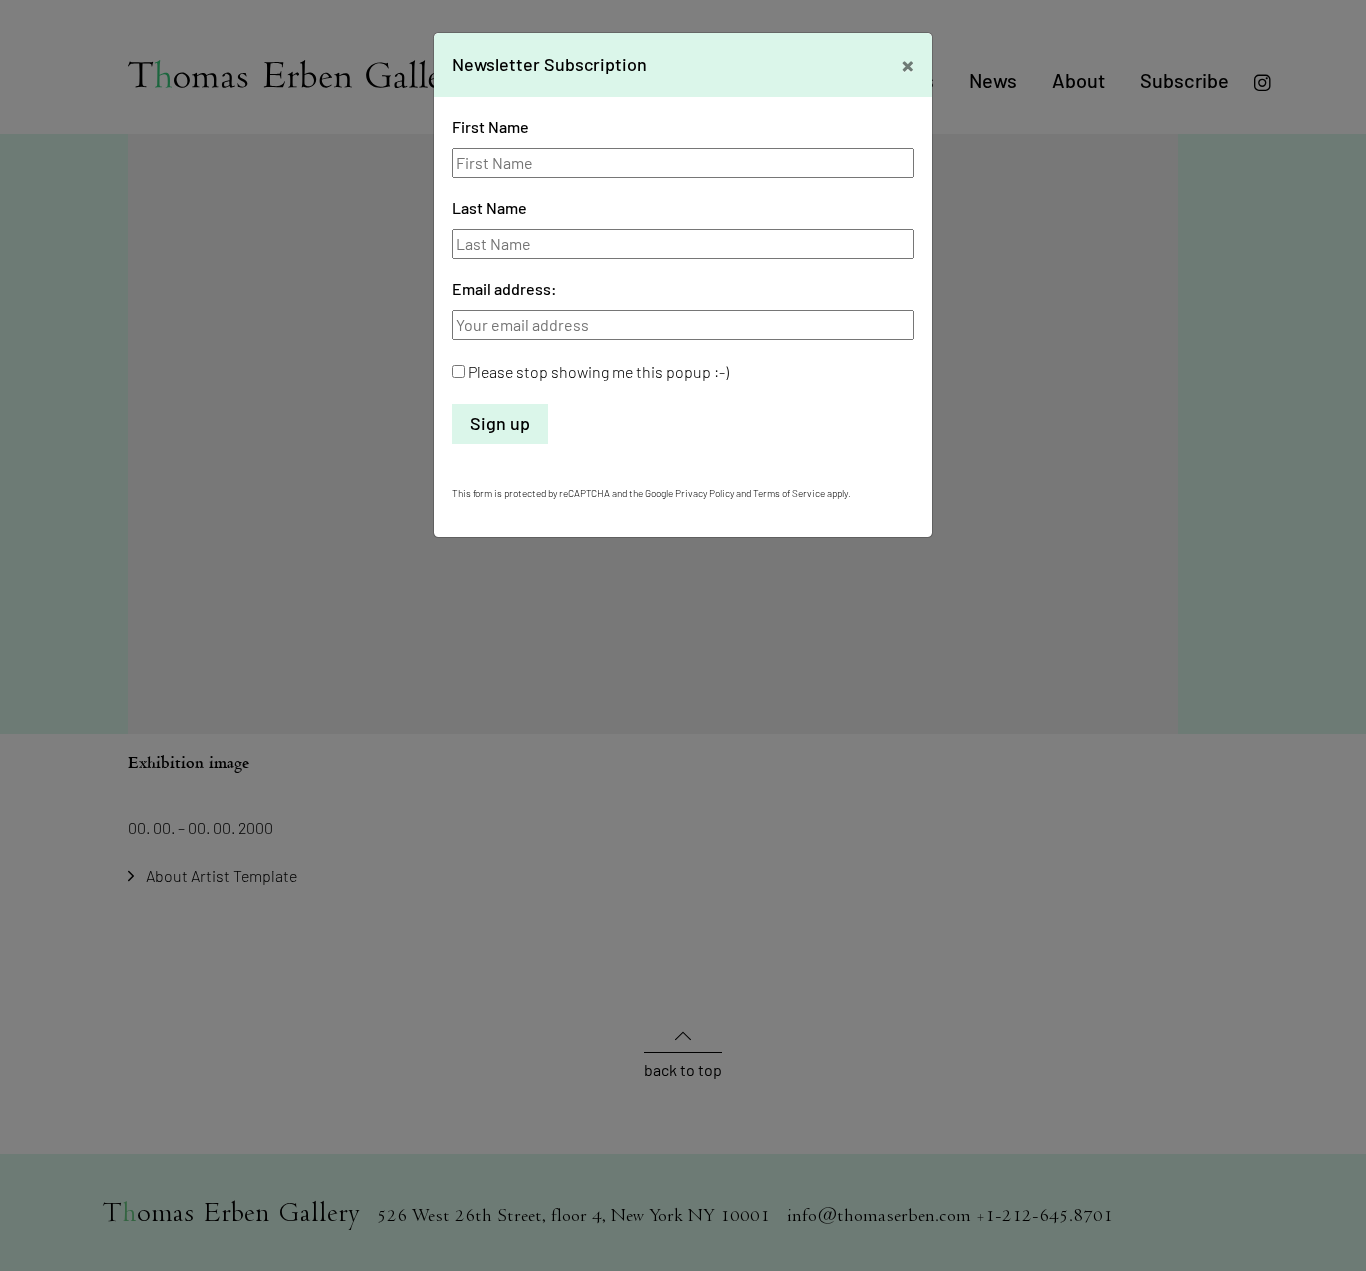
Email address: (504, 288)
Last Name (489, 207)
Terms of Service (789, 493)
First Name (490, 126)
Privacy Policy (704, 493)
